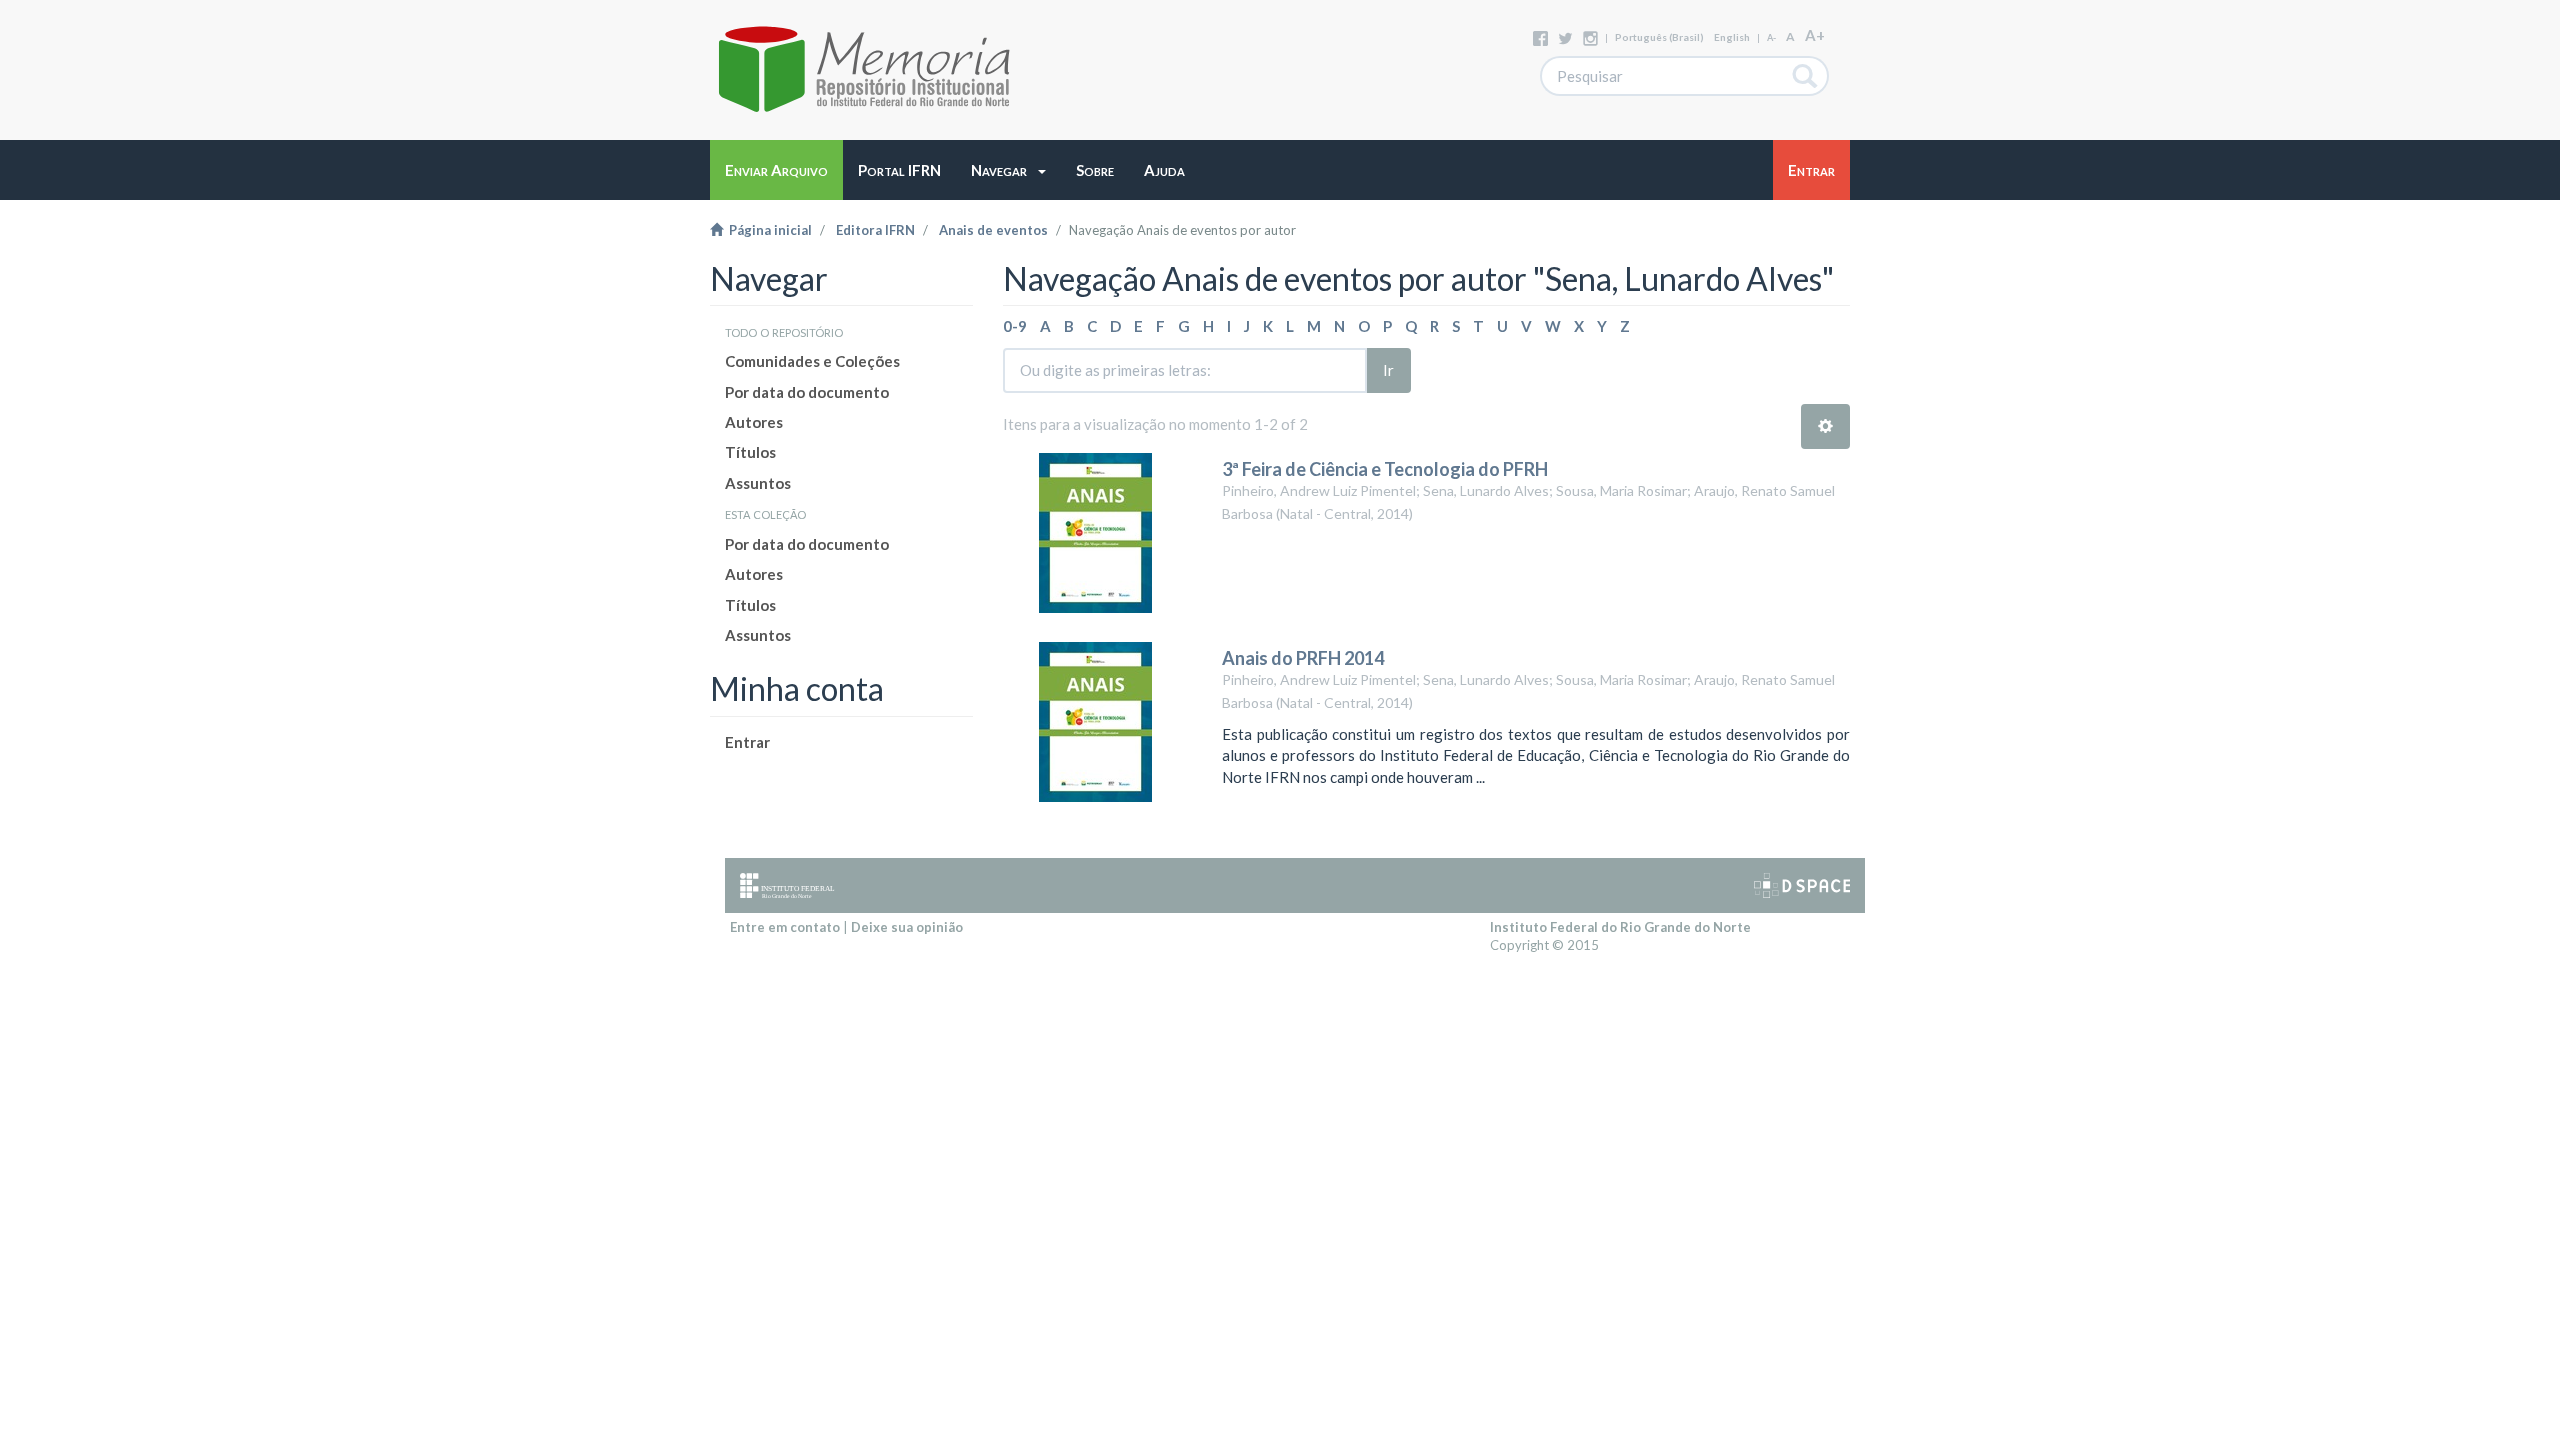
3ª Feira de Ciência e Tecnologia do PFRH (1385, 469)
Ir (1388, 370)
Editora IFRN (875, 230)
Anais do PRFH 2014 (1303, 658)
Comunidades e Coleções (812, 361)
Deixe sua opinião (907, 927)
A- (1771, 37)
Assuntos (758, 483)
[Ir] (1805, 76)
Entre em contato (785, 927)
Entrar (747, 742)
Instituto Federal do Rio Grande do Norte (1620, 927)
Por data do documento (807, 392)
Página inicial (767, 230)
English (1732, 37)
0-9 (1015, 326)
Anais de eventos (993, 230)
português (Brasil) (1659, 37)
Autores (754, 422)
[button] (1008, 170)
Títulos (750, 452)
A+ (1815, 35)
